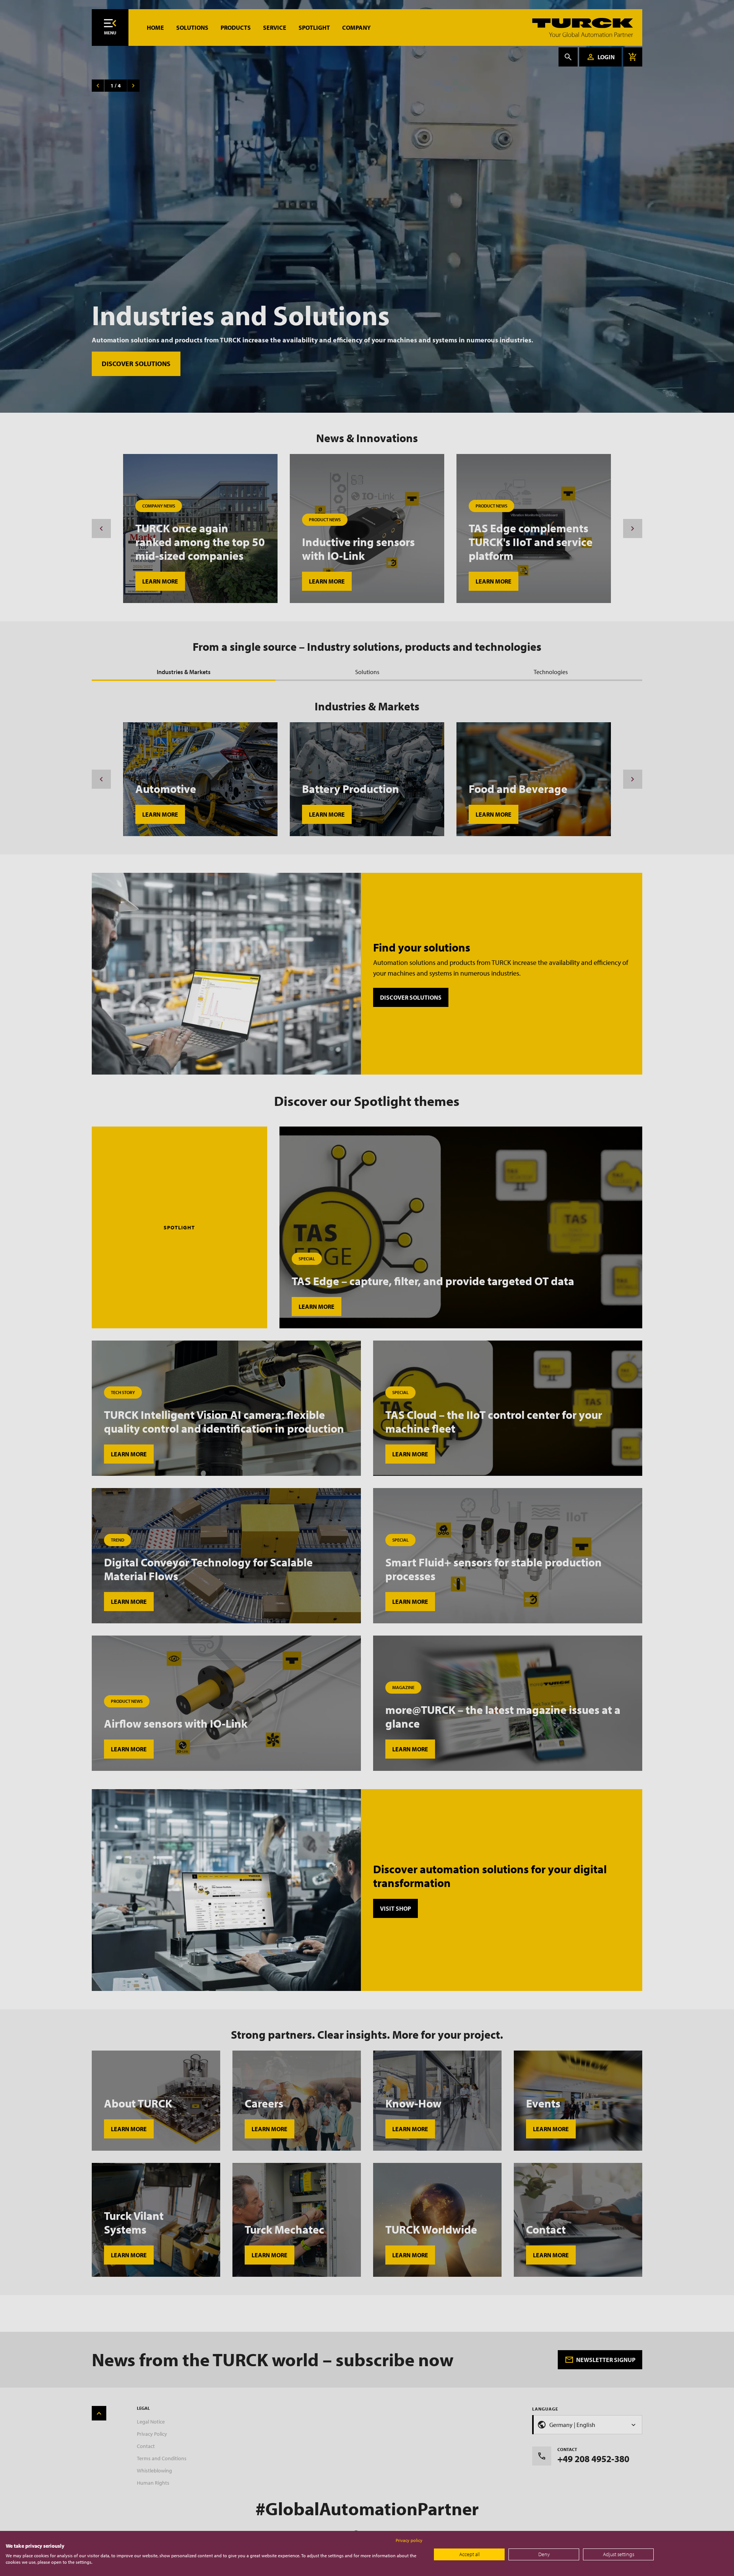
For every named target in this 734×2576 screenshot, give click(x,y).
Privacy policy (409, 2540)
